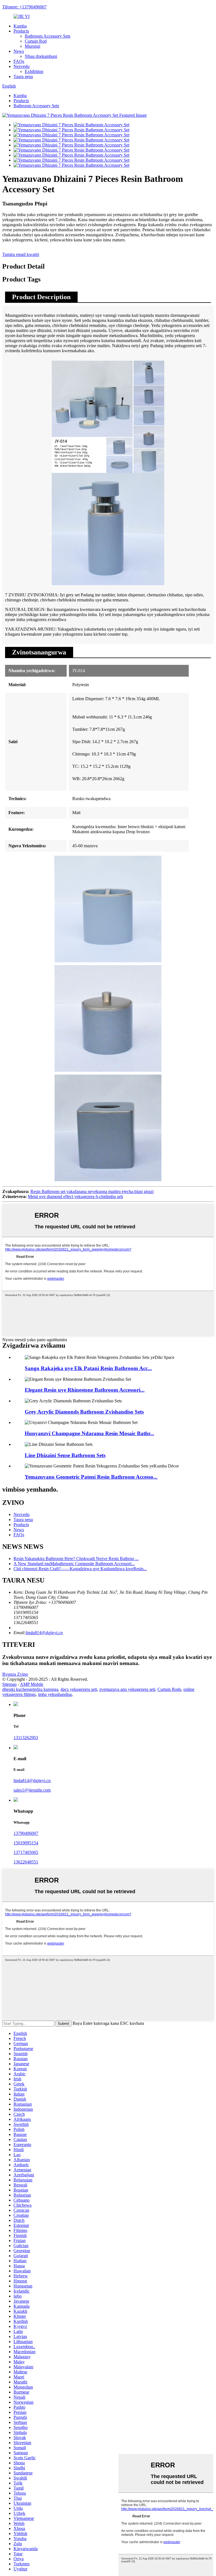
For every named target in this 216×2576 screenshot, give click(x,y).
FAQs (19, 61)
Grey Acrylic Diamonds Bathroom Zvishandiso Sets (84, 1412)
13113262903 (26, 1738)
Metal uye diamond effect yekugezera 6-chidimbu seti (75, 1197)
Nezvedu (22, 66)
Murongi (32, 46)
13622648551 (26, 1862)
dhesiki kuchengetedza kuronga (30, 1689)
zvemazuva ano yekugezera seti (127, 1689)
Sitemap (9, 1684)
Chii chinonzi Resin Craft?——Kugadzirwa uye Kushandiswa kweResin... (80, 1569)
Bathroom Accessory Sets (48, 36)
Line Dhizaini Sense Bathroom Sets (65, 1455)
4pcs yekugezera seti (79, 1689)
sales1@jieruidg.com (32, 1790)
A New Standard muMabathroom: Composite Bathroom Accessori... (74, 1564)
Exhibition (34, 71)
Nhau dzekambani (41, 56)
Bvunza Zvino (15, 1674)
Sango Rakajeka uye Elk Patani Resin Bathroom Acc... (88, 1368)
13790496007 (26, 1833)
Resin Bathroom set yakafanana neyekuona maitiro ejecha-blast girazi (92, 1191)
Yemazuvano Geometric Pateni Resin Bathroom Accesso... (91, 1477)
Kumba (20, 26)
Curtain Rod (36, 41)
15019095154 (26, 1843)
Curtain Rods (169, 1689)
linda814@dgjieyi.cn (44, 1633)
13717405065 (26, 1852)
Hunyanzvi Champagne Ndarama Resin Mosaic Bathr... (89, 1433)
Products (21, 31)
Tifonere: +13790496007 (24, 7)
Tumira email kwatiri (21, 254)
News (19, 51)
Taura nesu (23, 76)
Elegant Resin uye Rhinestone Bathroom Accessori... (85, 1390)
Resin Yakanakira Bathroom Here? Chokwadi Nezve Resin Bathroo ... (76, 1559)
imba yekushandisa (55, 1694)
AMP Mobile (32, 1684)
